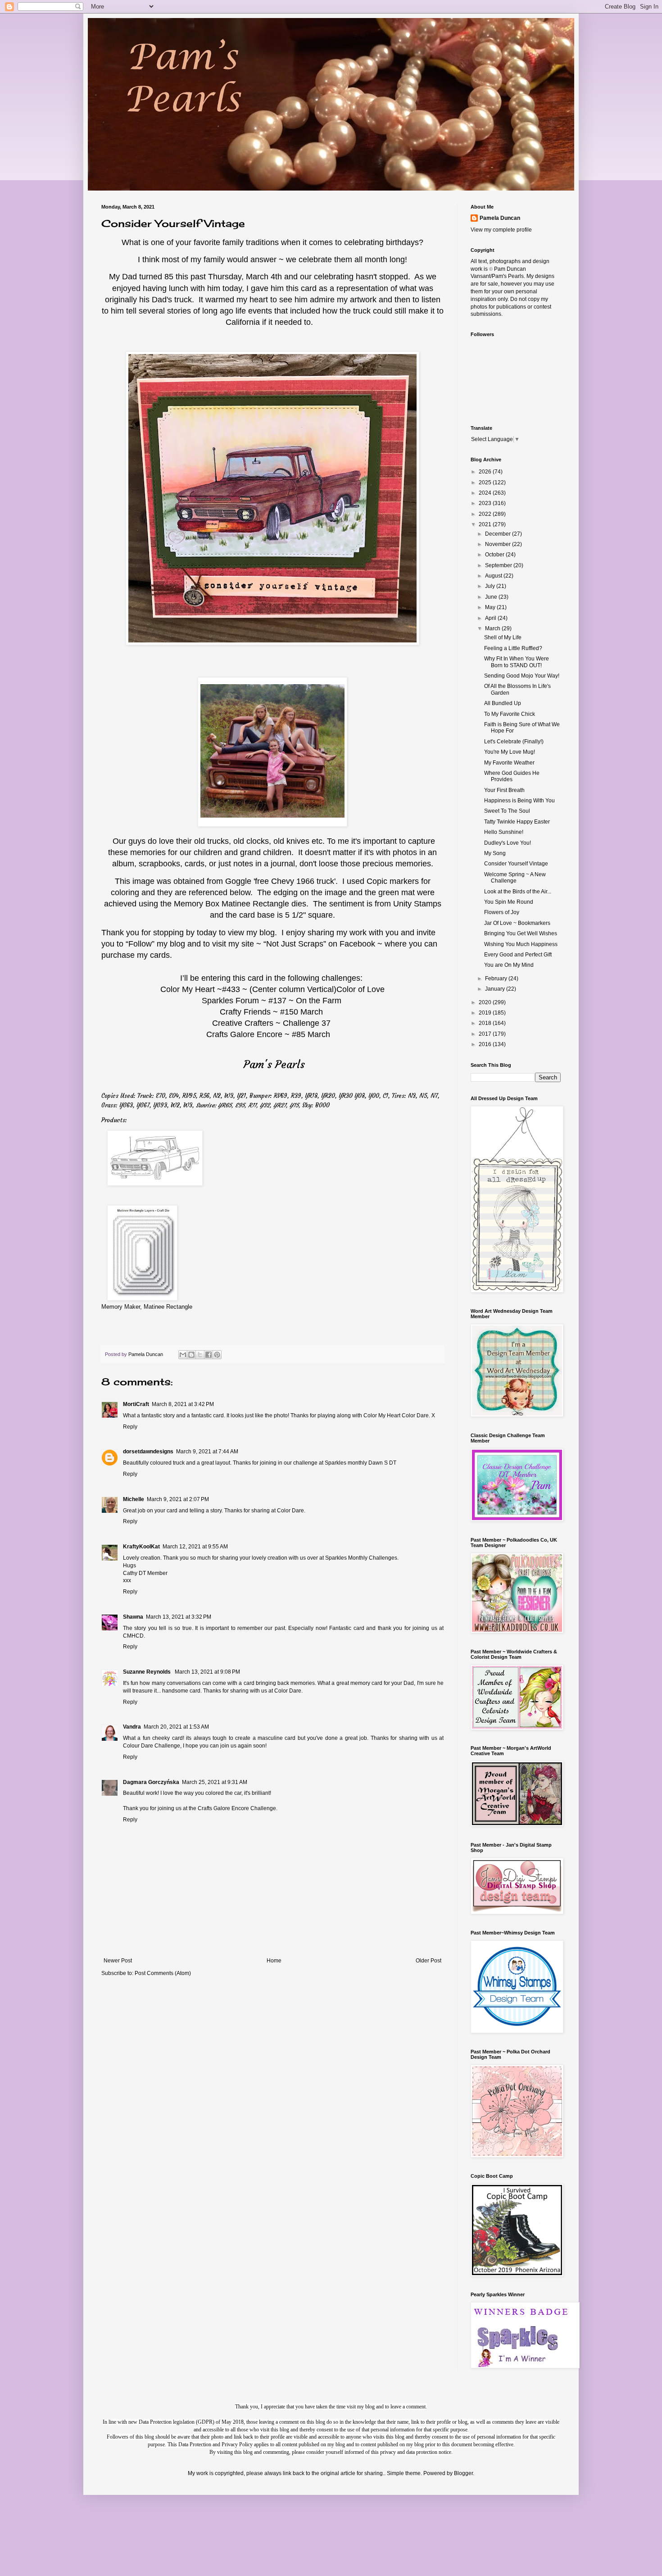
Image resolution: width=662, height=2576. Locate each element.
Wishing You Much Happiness (521, 944)
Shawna (133, 1617)
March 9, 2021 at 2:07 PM (178, 1499)
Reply (130, 1427)
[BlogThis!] (191, 1355)
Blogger (463, 2473)
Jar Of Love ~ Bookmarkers (517, 923)
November (499, 544)
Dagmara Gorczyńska (151, 1782)
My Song (495, 853)
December (499, 534)
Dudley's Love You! (508, 843)
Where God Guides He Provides (512, 776)
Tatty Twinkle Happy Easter (517, 822)
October (495, 555)
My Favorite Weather (509, 763)
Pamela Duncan (500, 218)
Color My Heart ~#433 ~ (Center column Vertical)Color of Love (272, 989)
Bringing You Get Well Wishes (521, 933)
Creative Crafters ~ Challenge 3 (269, 1023)
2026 (486, 472)
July (491, 586)
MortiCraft (136, 1404)
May (491, 607)
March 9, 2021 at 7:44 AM (207, 1452)
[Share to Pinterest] (217, 1355)
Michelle (134, 1499)
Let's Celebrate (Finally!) (514, 742)
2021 (486, 524)
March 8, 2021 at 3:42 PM (183, 1404)
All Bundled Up (503, 703)
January (496, 989)
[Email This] (183, 1355)
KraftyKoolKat (141, 1547)
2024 (486, 493)
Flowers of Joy (502, 912)
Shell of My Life (503, 637)
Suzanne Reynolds (147, 1672)
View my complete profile (501, 230)
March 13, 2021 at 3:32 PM (179, 1617)
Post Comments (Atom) (163, 1973)
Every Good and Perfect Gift (518, 955)
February (497, 979)
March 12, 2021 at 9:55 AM (195, 1547)
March (493, 628)
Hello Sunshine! (504, 832)
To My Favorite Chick (510, 714)
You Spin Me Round (509, 902)
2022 (486, 514)
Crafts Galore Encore (224, 1808)
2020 (486, 1002)
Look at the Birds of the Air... (518, 892)
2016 (486, 1044)
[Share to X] (200, 1355)
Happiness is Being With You (519, 801)
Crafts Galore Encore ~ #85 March (268, 1034)
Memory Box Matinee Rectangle (231, 904)
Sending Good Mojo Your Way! (522, 676)
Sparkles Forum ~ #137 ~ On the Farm (272, 1001)
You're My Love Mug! (510, 752)
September (499, 565)
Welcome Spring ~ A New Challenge (515, 878)
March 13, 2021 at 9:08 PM (207, 1672)
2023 (486, 503)
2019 (486, 1013)
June (492, 597)
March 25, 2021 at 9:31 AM (215, 1782)
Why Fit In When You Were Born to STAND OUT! (517, 662)
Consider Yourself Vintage (516, 864)
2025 (486, 482)
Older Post (428, 1961)
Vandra (132, 1727)
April (491, 618)
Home (274, 1961)
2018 (486, 1023)
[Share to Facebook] (209, 1355)
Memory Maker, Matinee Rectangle (147, 1307)
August (494, 576)
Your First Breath (504, 790)
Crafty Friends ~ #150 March (271, 1012)
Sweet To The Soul (507, 811)
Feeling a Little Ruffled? (513, 648)
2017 (486, 1034)
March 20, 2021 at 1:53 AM (176, 1727)
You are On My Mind (509, 965)
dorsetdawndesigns (148, 1452)
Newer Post (118, 1961)
